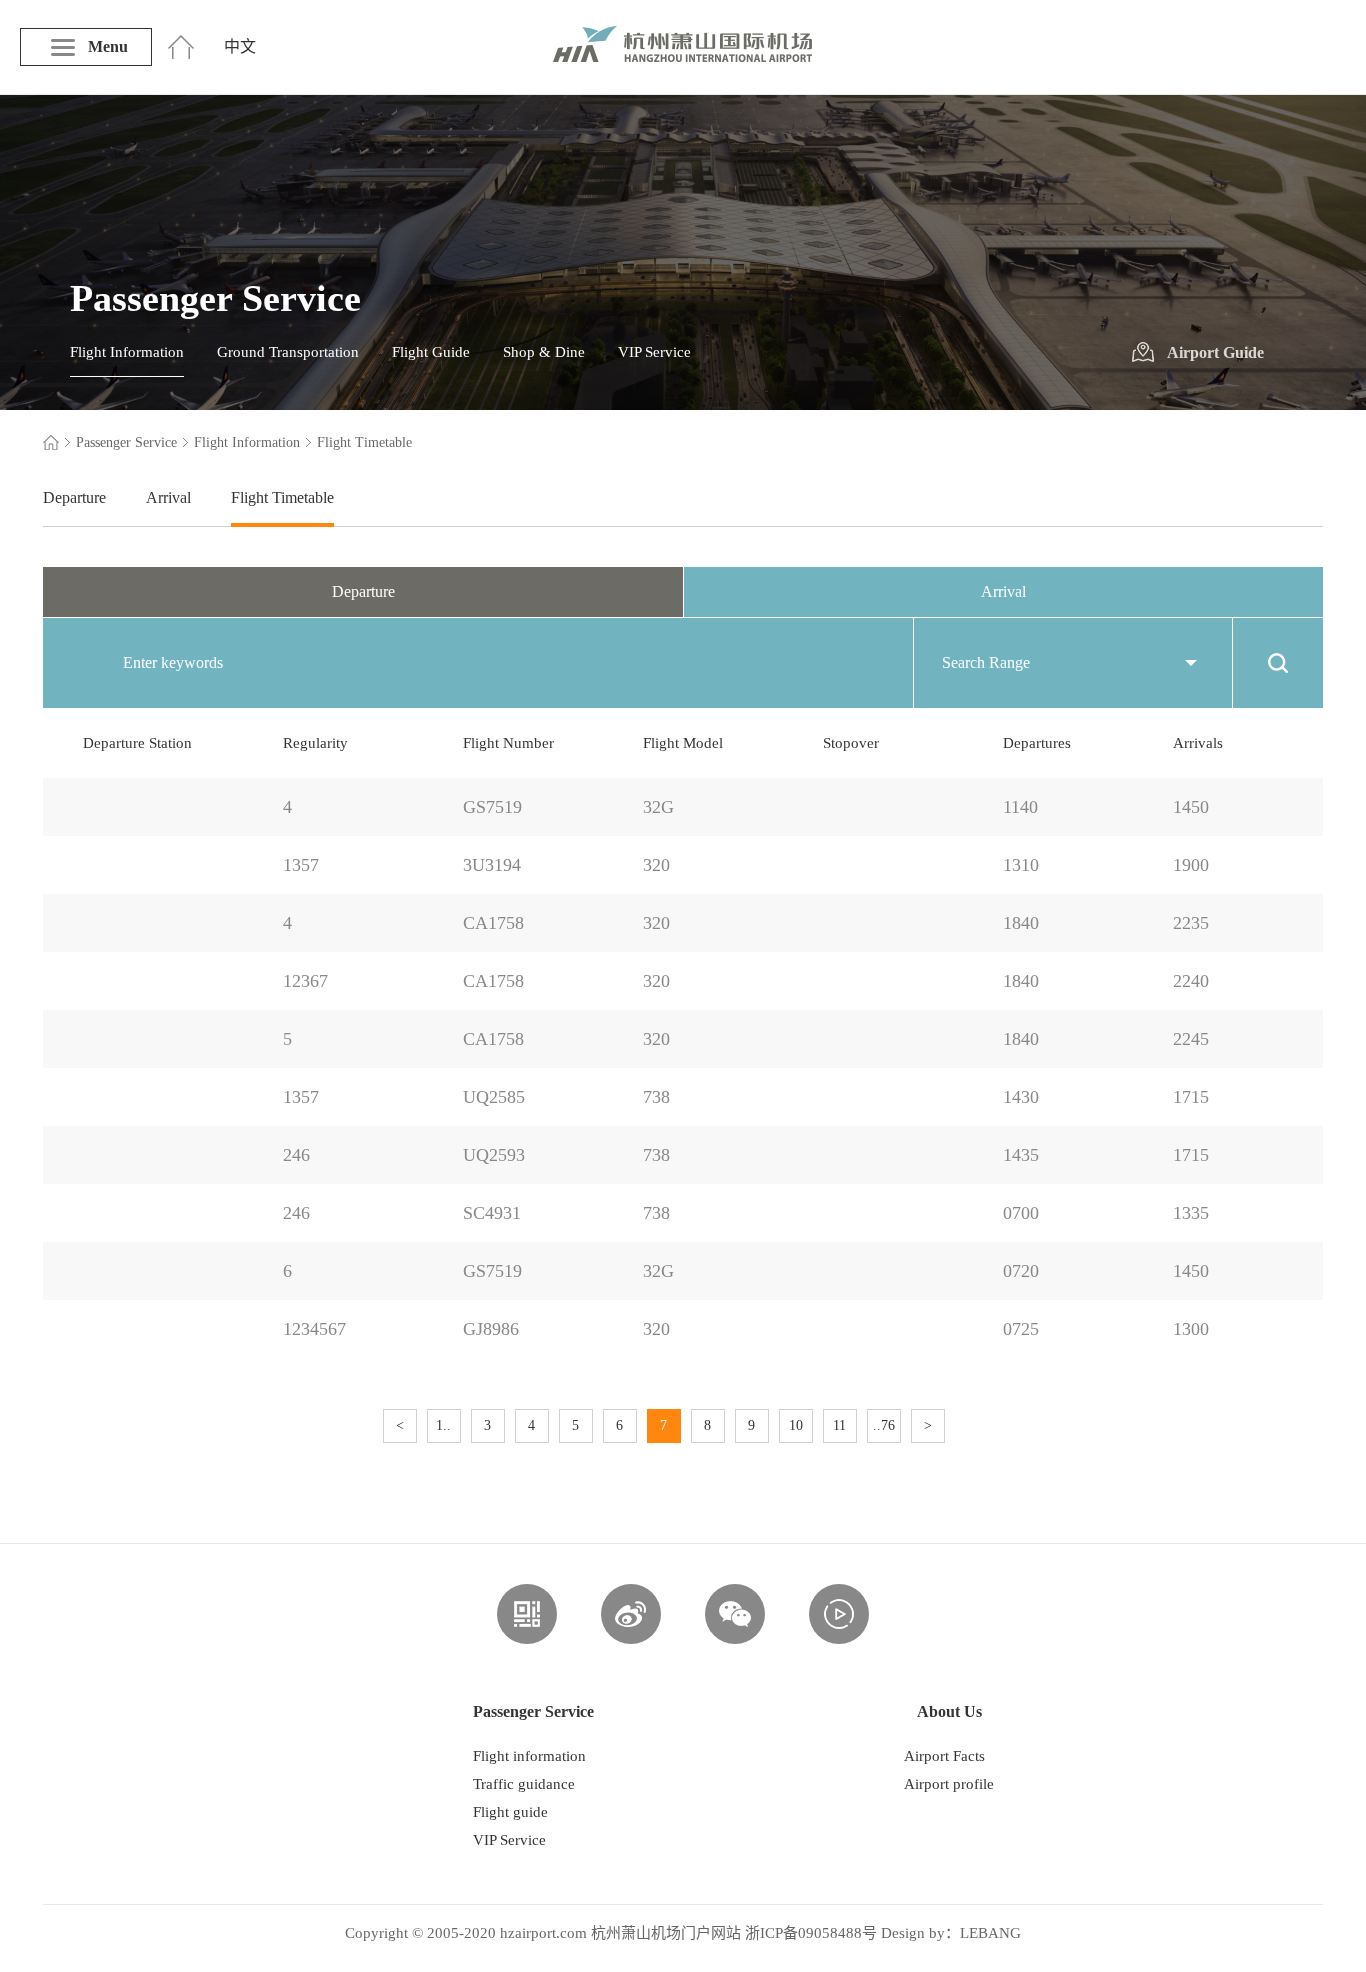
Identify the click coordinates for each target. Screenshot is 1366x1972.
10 (796, 1425)
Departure (74, 497)
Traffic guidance (524, 1784)
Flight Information (127, 352)
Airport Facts (944, 1756)
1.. (443, 1425)
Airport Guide (1215, 352)
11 (839, 1425)
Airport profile (949, 1784)
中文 (240, 46)
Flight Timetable (282, 497)
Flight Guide (431, 352)
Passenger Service (126, 442)
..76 (884, 1425)
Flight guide (510, 1812)
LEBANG (990, 1933)
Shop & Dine (544, 352)
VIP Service (654, 352)
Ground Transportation (288, 352)
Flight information (529, 1756)
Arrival (168, 497)
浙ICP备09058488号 (811, 1933)
